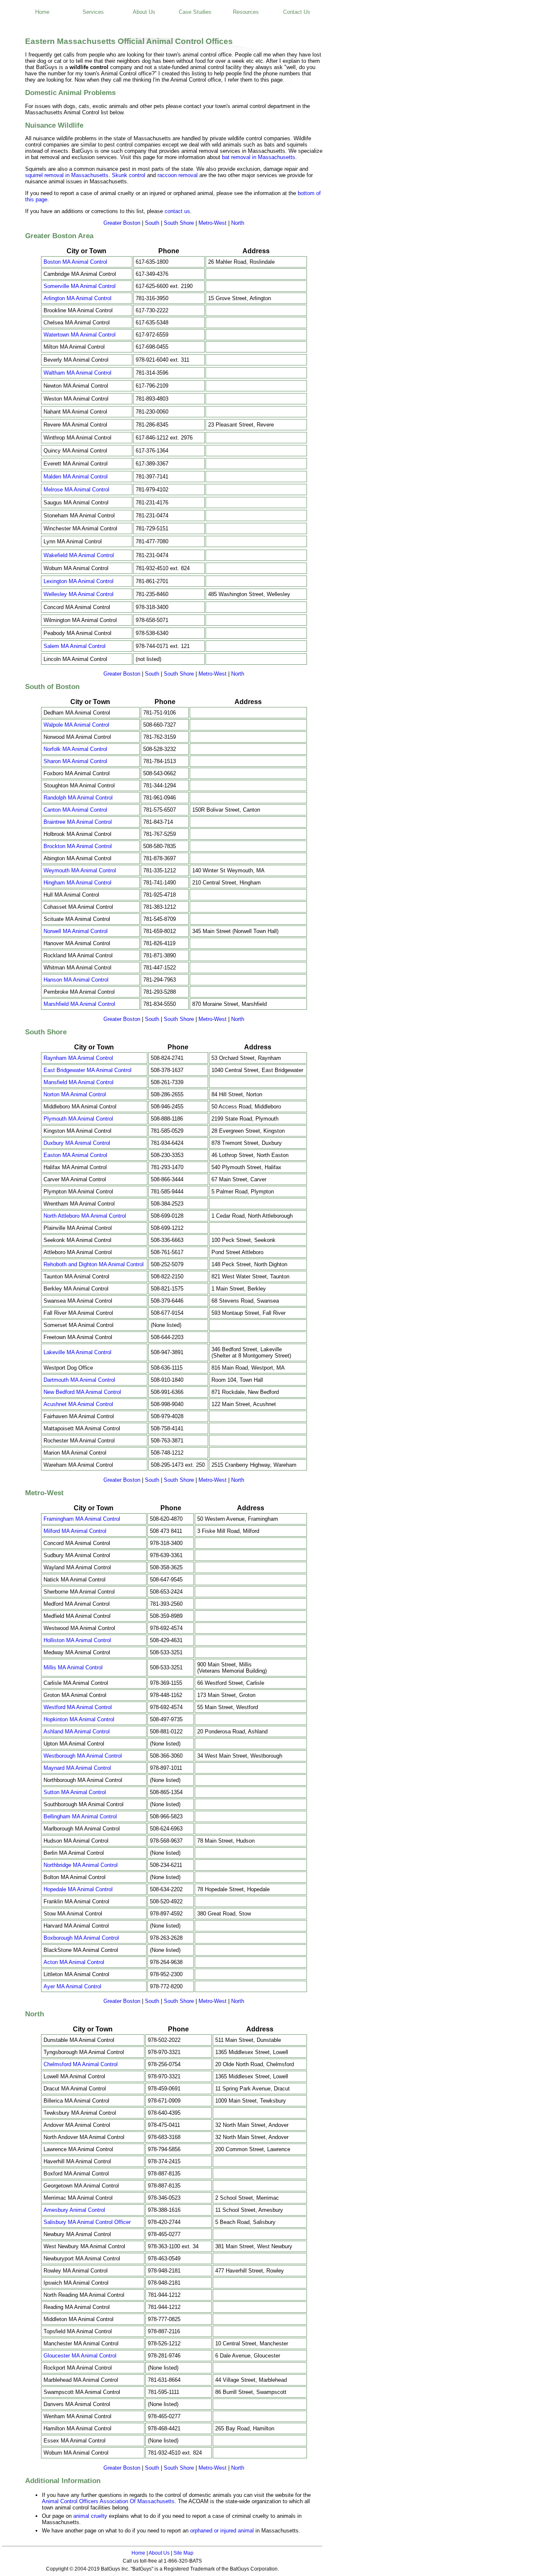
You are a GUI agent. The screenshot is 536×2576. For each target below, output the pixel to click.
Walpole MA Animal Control (76, 725)
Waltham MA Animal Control (77, 373)
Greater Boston (122, 223)
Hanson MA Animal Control (76, 980)
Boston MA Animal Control (75, 262)
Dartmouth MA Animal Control (79, 1380)
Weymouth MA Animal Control (80, 870)
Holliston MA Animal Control (77, 1640)
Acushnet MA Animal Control (78, 1404)
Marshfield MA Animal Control (79, 1004)
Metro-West (213, 223)
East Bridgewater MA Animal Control (88, 1070)
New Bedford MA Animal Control (82, 1392)
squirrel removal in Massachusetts (67, 175)
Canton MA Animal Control (75, 810)
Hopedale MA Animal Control (78, 1889)
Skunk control (129, 175)
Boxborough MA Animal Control (81, 1938)
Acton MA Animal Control (74, 1962)
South (152, 223)
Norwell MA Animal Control (76, 931)
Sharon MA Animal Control (75, 761)
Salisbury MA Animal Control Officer (87, 2222)
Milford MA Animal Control (75, 1531)
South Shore (179, 223)
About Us (144, 12)
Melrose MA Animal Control (76, 490)
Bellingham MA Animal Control (80, 1816)
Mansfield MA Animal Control (79, 1082)
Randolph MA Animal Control (78, 798)
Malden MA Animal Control (76, 477)
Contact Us (297, 12)
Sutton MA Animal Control (75, 1792)
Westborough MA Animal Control (83, 1756)
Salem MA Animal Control (75, 646)
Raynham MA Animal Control (78, 1058)
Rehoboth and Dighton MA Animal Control (94, 1264)
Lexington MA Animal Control (79, 581)
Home (42, 12)
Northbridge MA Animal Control (81, 1865)
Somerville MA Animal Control (80, 286)
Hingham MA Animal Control (77, 883)
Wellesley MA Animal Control (79, 594)
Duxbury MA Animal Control (77, 1143)
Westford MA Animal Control (78, 1707)
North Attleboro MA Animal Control (85, 1216)
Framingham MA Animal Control (82, 1519)
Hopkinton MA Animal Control (79, 1719)
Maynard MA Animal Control (77, 1768)
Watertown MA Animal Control (80, 335)
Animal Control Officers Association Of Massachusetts (108, 2501)
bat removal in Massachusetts (259, 157)
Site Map (183, 2553)
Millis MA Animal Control (73, 1667)
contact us (177, 211)
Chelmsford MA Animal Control (81, 2064)
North (238, 223)
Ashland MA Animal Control (77, 1731)
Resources (246, 12)
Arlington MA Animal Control (77, 298)
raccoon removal (178, 175)
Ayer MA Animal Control (72, 1986)
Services (93, 12)
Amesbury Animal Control (74, 2210)
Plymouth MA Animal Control (78, 1119)
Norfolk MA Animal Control (75, 749)
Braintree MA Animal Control (78, 822)
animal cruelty (90, 2516)
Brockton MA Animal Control (78, 846)
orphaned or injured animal (222, 2531)
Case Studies (195, 12)
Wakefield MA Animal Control (79, 555)
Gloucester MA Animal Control (80, 2356)
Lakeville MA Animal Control (77, 1352)
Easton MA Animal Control (75, 1155)
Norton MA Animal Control (75, 1094)
